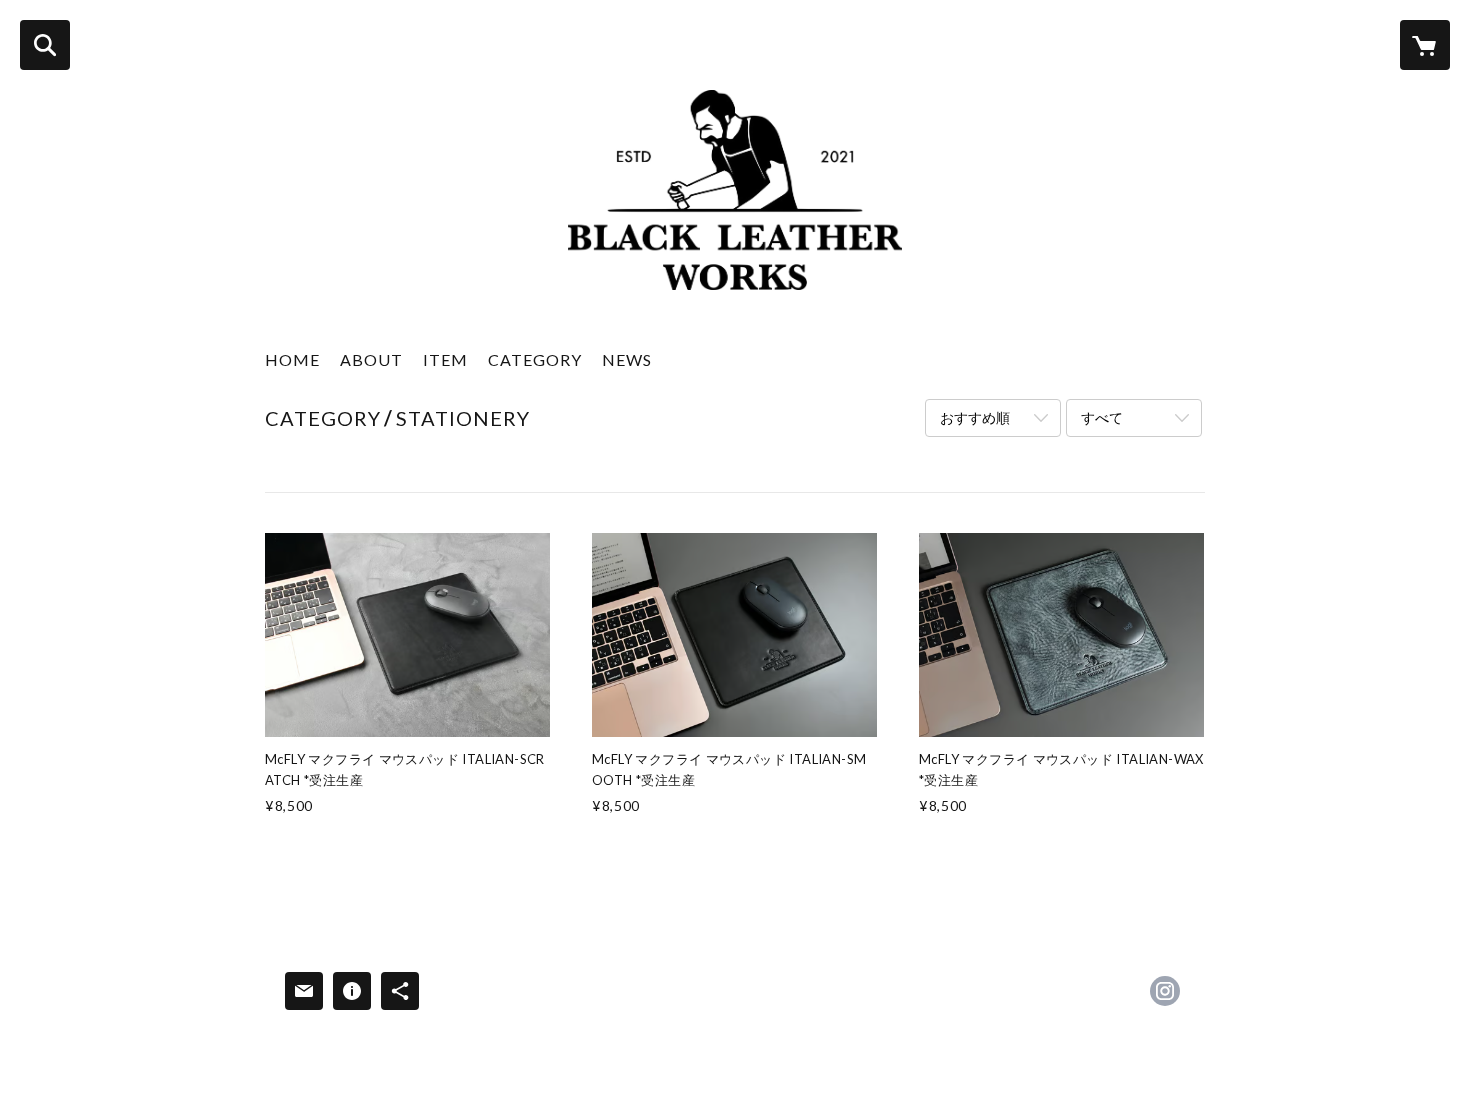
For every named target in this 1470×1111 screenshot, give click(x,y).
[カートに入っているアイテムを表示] (1425, 45)
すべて (1102, 417)
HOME (292, 359)
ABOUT (371, 359)
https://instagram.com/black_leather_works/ (1165, 991)
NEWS (627, 359)
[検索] (45, 45)
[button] (535, 364)
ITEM (445, 359)
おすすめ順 (975, 417)
